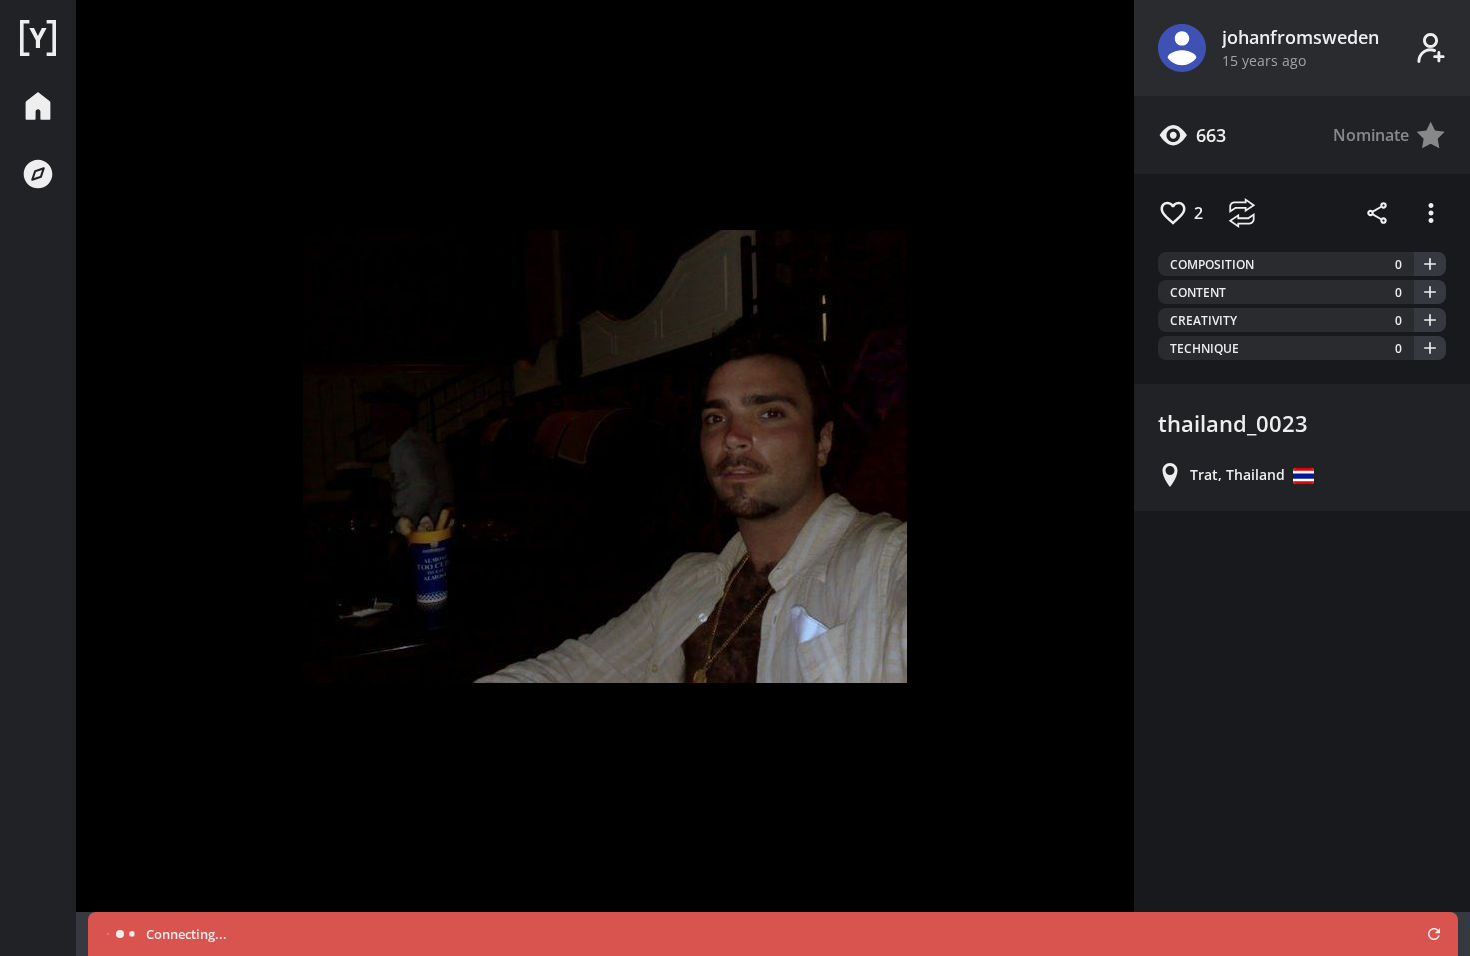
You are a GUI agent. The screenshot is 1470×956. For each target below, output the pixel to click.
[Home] (38, 38)
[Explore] (38, 174)
